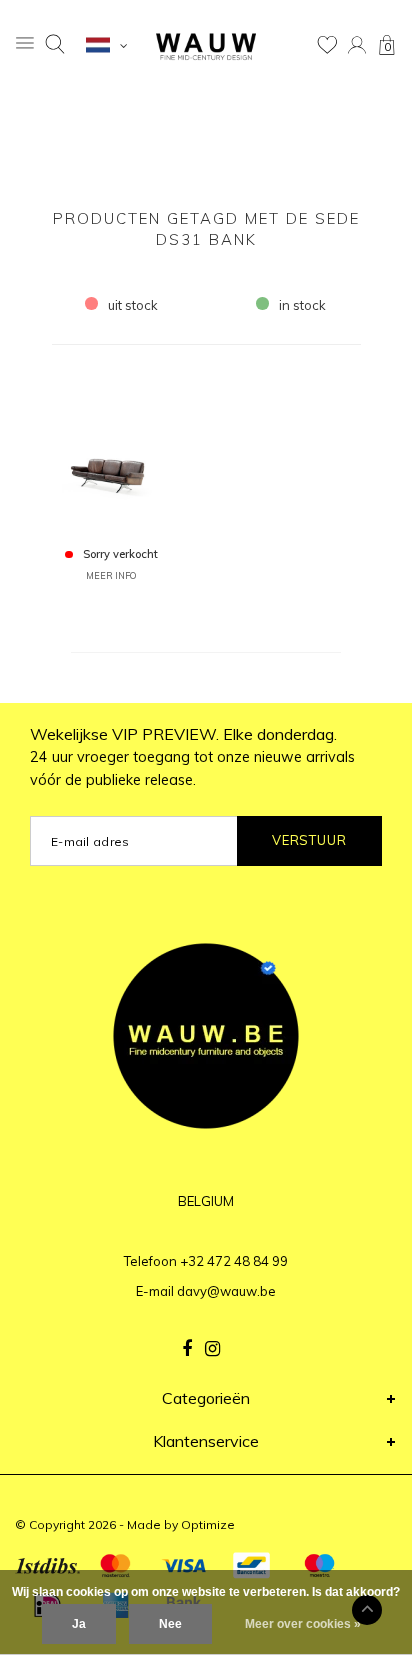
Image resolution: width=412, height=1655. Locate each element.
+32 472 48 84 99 (234, 1261)
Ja (79, 1624)
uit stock (133, 305)
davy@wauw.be (226, 1291)
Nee (170, 1624)
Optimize (208, 1524)
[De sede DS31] (111, 454)
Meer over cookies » (303, 1624)
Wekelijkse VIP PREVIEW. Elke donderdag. (192, 757)
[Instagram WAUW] (212, 1349)
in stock (302, 305)
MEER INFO (111, 575)
